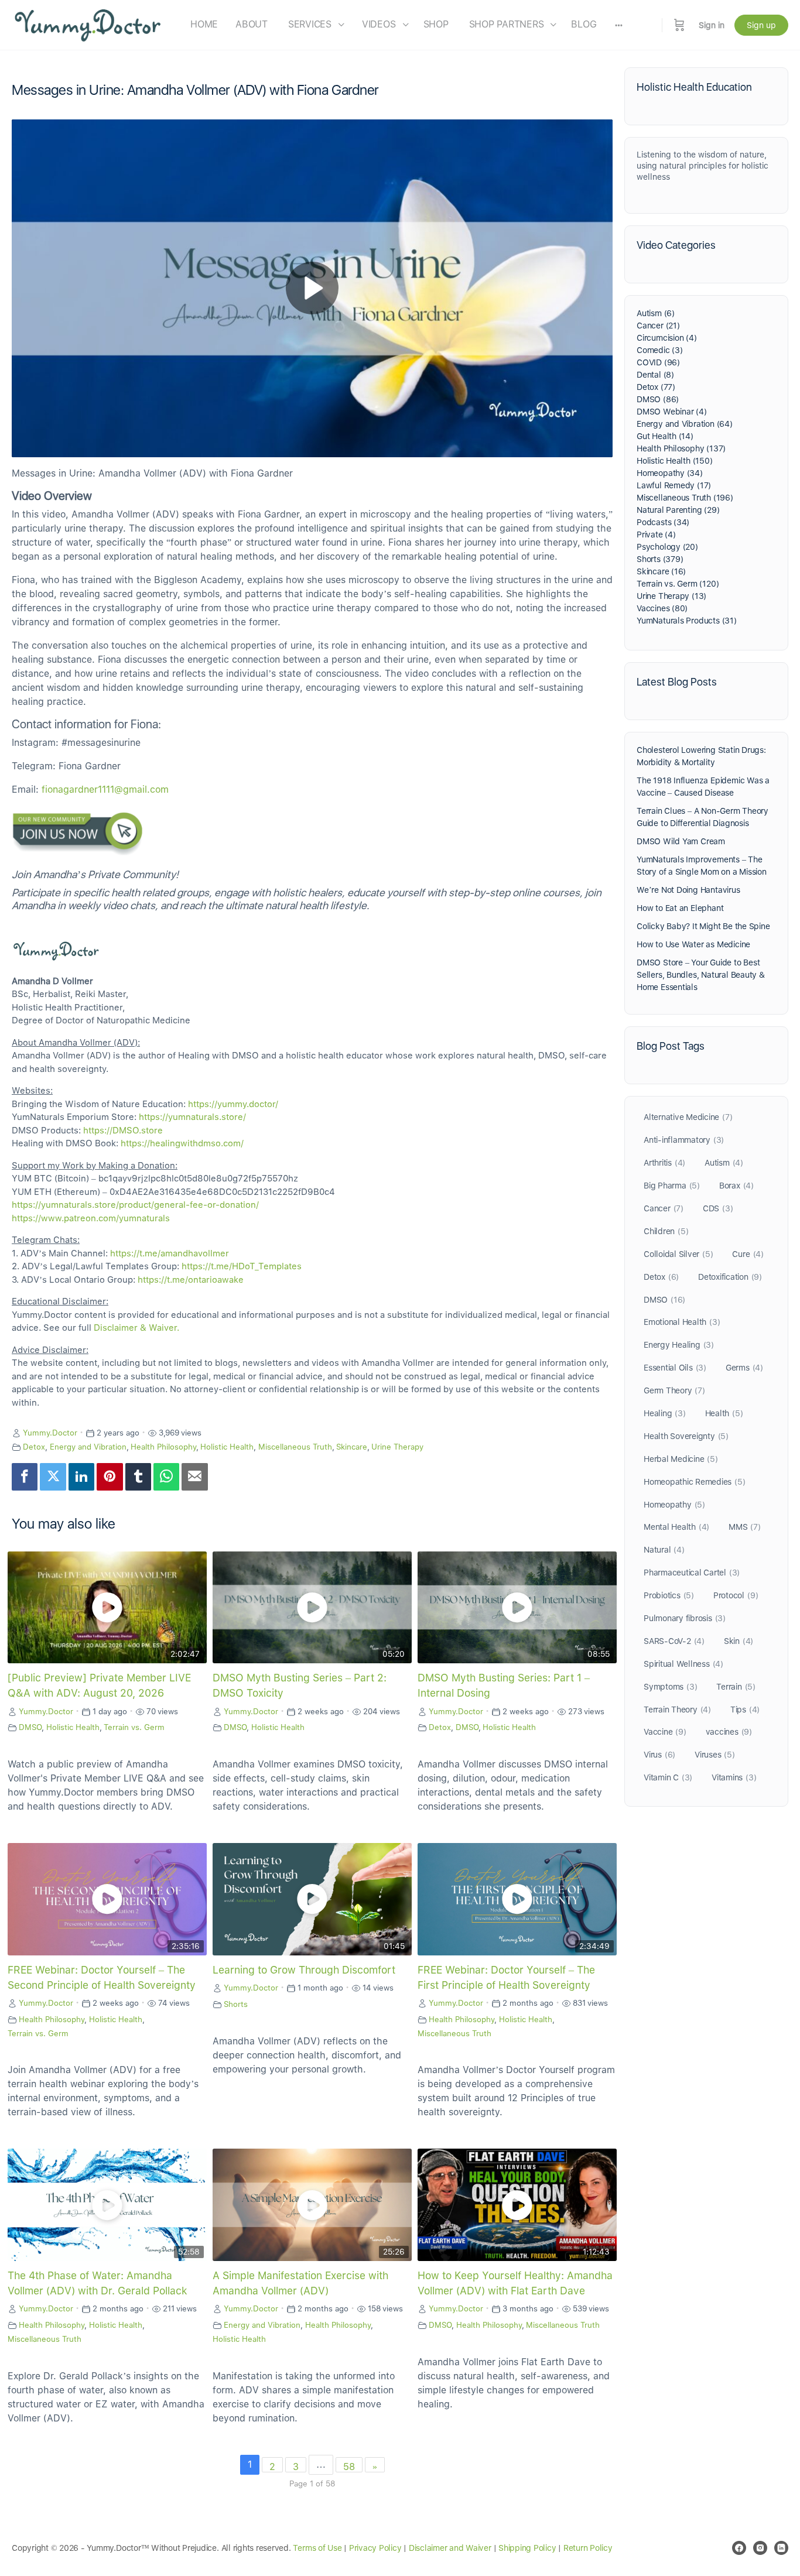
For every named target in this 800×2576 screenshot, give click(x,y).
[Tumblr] (138, 1477)
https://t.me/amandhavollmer (170, 1253)
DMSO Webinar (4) (672, 412)
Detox (34, 1447)
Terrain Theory (677, 1710)
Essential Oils (675, 1368)
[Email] (194, 1477)
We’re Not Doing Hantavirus (688, 890)
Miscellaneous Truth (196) (685, 498)
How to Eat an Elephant (680, 908)
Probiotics (669, 1595)
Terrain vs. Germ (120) (678, 584)
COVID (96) (658, 362)
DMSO (30, 1727)
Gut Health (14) (665, 436)
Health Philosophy (163, 1447)
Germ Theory (674, 1390)
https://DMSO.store (123, 1131)
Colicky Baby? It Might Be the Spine (703, 926)
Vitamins (734, 1777)
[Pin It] (110, 1477)
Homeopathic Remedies (694, 1482)
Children (666, 1231)
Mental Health (676, 1527)
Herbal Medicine (681, 1459)
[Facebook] (25, 1477)
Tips (745, 1710)
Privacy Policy (375, 2548)
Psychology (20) (667, 547)
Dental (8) (655, 375)
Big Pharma (672, 1186)
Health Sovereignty (686, 1436)
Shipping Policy (527, 2548)
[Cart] (679, 25)
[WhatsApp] (166, 1477)
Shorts (236, 2004)
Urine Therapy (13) (671, 596)
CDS (718, 1208)
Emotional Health (682, 1322)
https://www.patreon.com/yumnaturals (91, 1218)
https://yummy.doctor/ (233, 1104)
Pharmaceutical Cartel (692, 1573)
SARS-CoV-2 (674, 1641)
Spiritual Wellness (683, 1664)
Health (724, 1413)
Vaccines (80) (662, 608)
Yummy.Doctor (50, 1433)
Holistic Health (227, 1447)
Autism (724, 1163)
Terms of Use (317, 2548)
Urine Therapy (397, 1447)
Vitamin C (668, 1777)
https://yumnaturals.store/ (192, 1117)
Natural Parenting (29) (678, 510)
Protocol (736, 1595)
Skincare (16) (661, 571)
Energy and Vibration (88, 1447)
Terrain (736, 1687)
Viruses (715, 1755)
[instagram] (760, 2548)
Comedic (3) (660, 350)
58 (349, 2467)
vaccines (729, 1732)
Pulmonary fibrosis (685, 1618)
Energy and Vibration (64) (685, 424)
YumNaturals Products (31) (687, 621)
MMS (745, 1527)
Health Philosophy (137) (681, 448)
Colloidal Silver (678, 1254)
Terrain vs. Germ (134, 1727)
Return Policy (588, 2548)
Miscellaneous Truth (295, 1447)
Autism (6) (656, 313)
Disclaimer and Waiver (450, 2548)
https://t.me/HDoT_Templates (242, 1266)
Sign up (761, 25)
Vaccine (665, 1732)
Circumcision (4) (667, 338)
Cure (748, 1254)
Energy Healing (679, 1345)
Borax (736, 1186)
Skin (739, 1641)
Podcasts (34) (663, 522)
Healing (665, 1413)
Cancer (664, 1208)
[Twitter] (53, 1477)
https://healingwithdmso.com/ (182, 1143)
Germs (744, 1368)
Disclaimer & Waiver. (136, 1328)
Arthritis (664, 1163)
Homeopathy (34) (670, 473)
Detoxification (730, 1277)
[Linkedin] (81, 1477)
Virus (659, 1755)
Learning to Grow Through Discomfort (304, 1970)
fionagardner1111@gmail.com (105, 789)
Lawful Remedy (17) (674, 485)
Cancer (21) (658, 326)
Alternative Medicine (688, 1117)
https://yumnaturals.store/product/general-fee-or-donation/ (135, 1205)
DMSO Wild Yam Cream (681, 841)
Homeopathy (674, 1505)
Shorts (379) (660, 559)
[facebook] (739, 2548)
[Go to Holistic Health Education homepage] (88, 24)
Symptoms (670, 1687)
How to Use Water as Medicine (693, 944)
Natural (664, 1550)
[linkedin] (781, 2548)
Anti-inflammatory (684, 1140)
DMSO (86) (658, 399)
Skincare (352, 1447)
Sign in (712, 25)
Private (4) (656, 535)
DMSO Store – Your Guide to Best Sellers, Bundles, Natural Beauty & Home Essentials (701, 975)
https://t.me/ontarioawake (191, 1280)
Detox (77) (656, 387)
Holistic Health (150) (675, 461)
